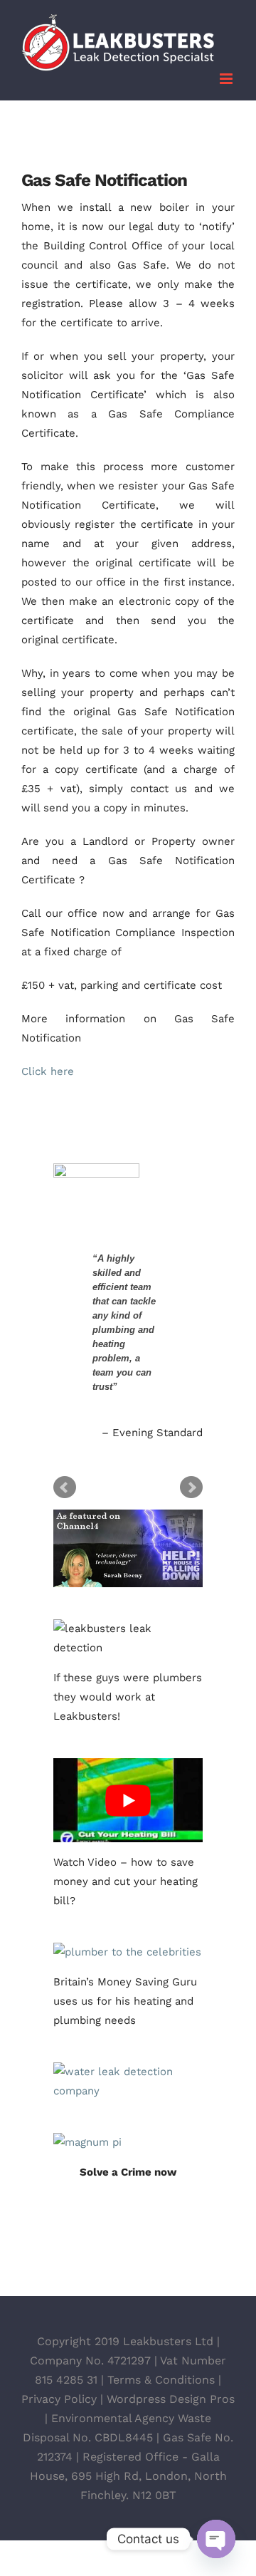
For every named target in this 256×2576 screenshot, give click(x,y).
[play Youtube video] (128, 1800)
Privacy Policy (59, 2399)
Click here (48, 1071)
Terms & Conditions (161, 2380)
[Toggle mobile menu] (227, 79)
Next (191, 1487)
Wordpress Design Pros (171, 2399)
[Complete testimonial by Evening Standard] (127, 1188)
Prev (65, 1487)
